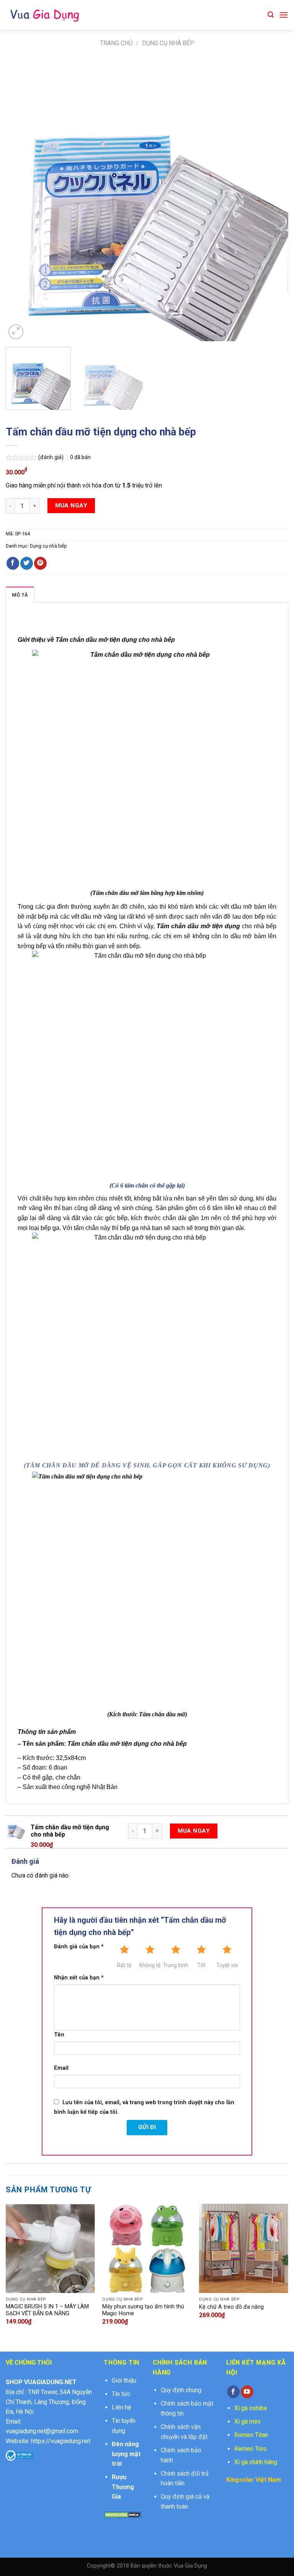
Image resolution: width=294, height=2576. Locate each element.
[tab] (20, 595)
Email (61, 2068)
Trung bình (176, 1965)
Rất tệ (124, 1965)
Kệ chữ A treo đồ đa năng (231, 2307)
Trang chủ (116, 43)
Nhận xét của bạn (79, 1978)
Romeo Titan (251, 2435)
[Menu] (284, 15)
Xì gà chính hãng (256, 2462)
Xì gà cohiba (251, 2408)
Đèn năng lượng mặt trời (126, 2454)
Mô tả (20, 595)
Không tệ (150, 1965)
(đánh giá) (52, 457)
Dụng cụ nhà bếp (168, 43)
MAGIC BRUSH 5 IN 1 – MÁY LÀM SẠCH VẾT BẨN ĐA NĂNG (47, 2310)
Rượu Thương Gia (123, 2487)
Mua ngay (71, 505)
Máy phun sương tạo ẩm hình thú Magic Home (143, 2310)
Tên (59, 2035)
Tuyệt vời (227, 1965)
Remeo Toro (251, 2449)
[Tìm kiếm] (271, 15)
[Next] (273, 200)
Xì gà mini (247, 2421)
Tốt (201, 1965)
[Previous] (21, 200)
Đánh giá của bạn (79, 1947)
